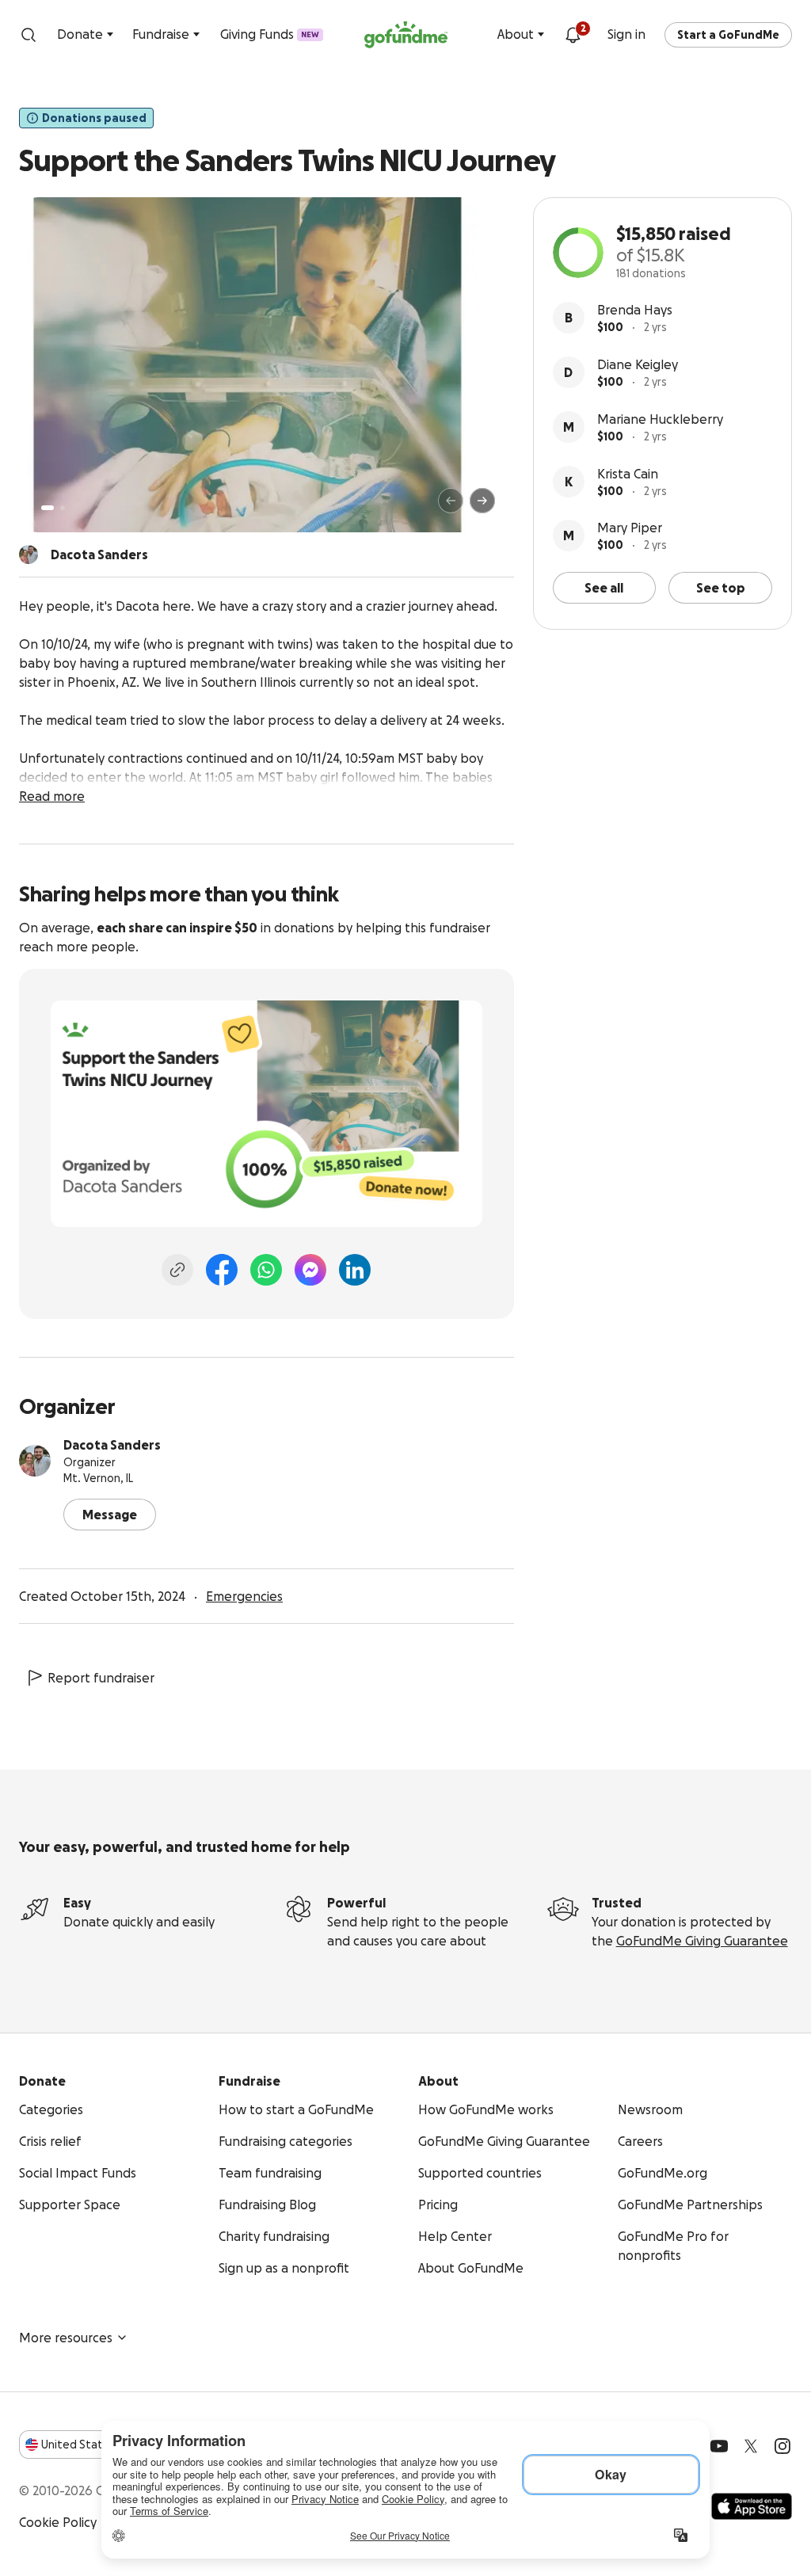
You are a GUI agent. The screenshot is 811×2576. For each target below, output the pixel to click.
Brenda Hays (635, 310)
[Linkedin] (355, 1270)
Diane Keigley (638, 364)
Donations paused (94, 118)
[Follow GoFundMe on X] (751, 2446)
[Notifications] (573, 35)
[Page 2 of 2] (63, 508)
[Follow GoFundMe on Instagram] (782, 2446)
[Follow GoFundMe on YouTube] (719, 2446)
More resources (66, 2338)
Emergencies (244, 1596)
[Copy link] (177, 1270)
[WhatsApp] (266, 1270)
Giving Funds (270, 34)
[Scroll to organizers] (29, 554)
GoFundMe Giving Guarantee (702, 1941)
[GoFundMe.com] (406, 35)
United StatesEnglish (101, 2445)
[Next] (482, 501)
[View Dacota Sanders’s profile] (35, 1461)
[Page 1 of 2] (48, 508)
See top (721, 588)
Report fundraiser (101, 1678)
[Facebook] (222, 1270)
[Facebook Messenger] (310, 1270)
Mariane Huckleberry (660, 419)
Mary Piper (630, 528)
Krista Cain (628, 474)
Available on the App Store (752, 2506)
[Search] (29, 35)
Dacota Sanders (112, 1445)
